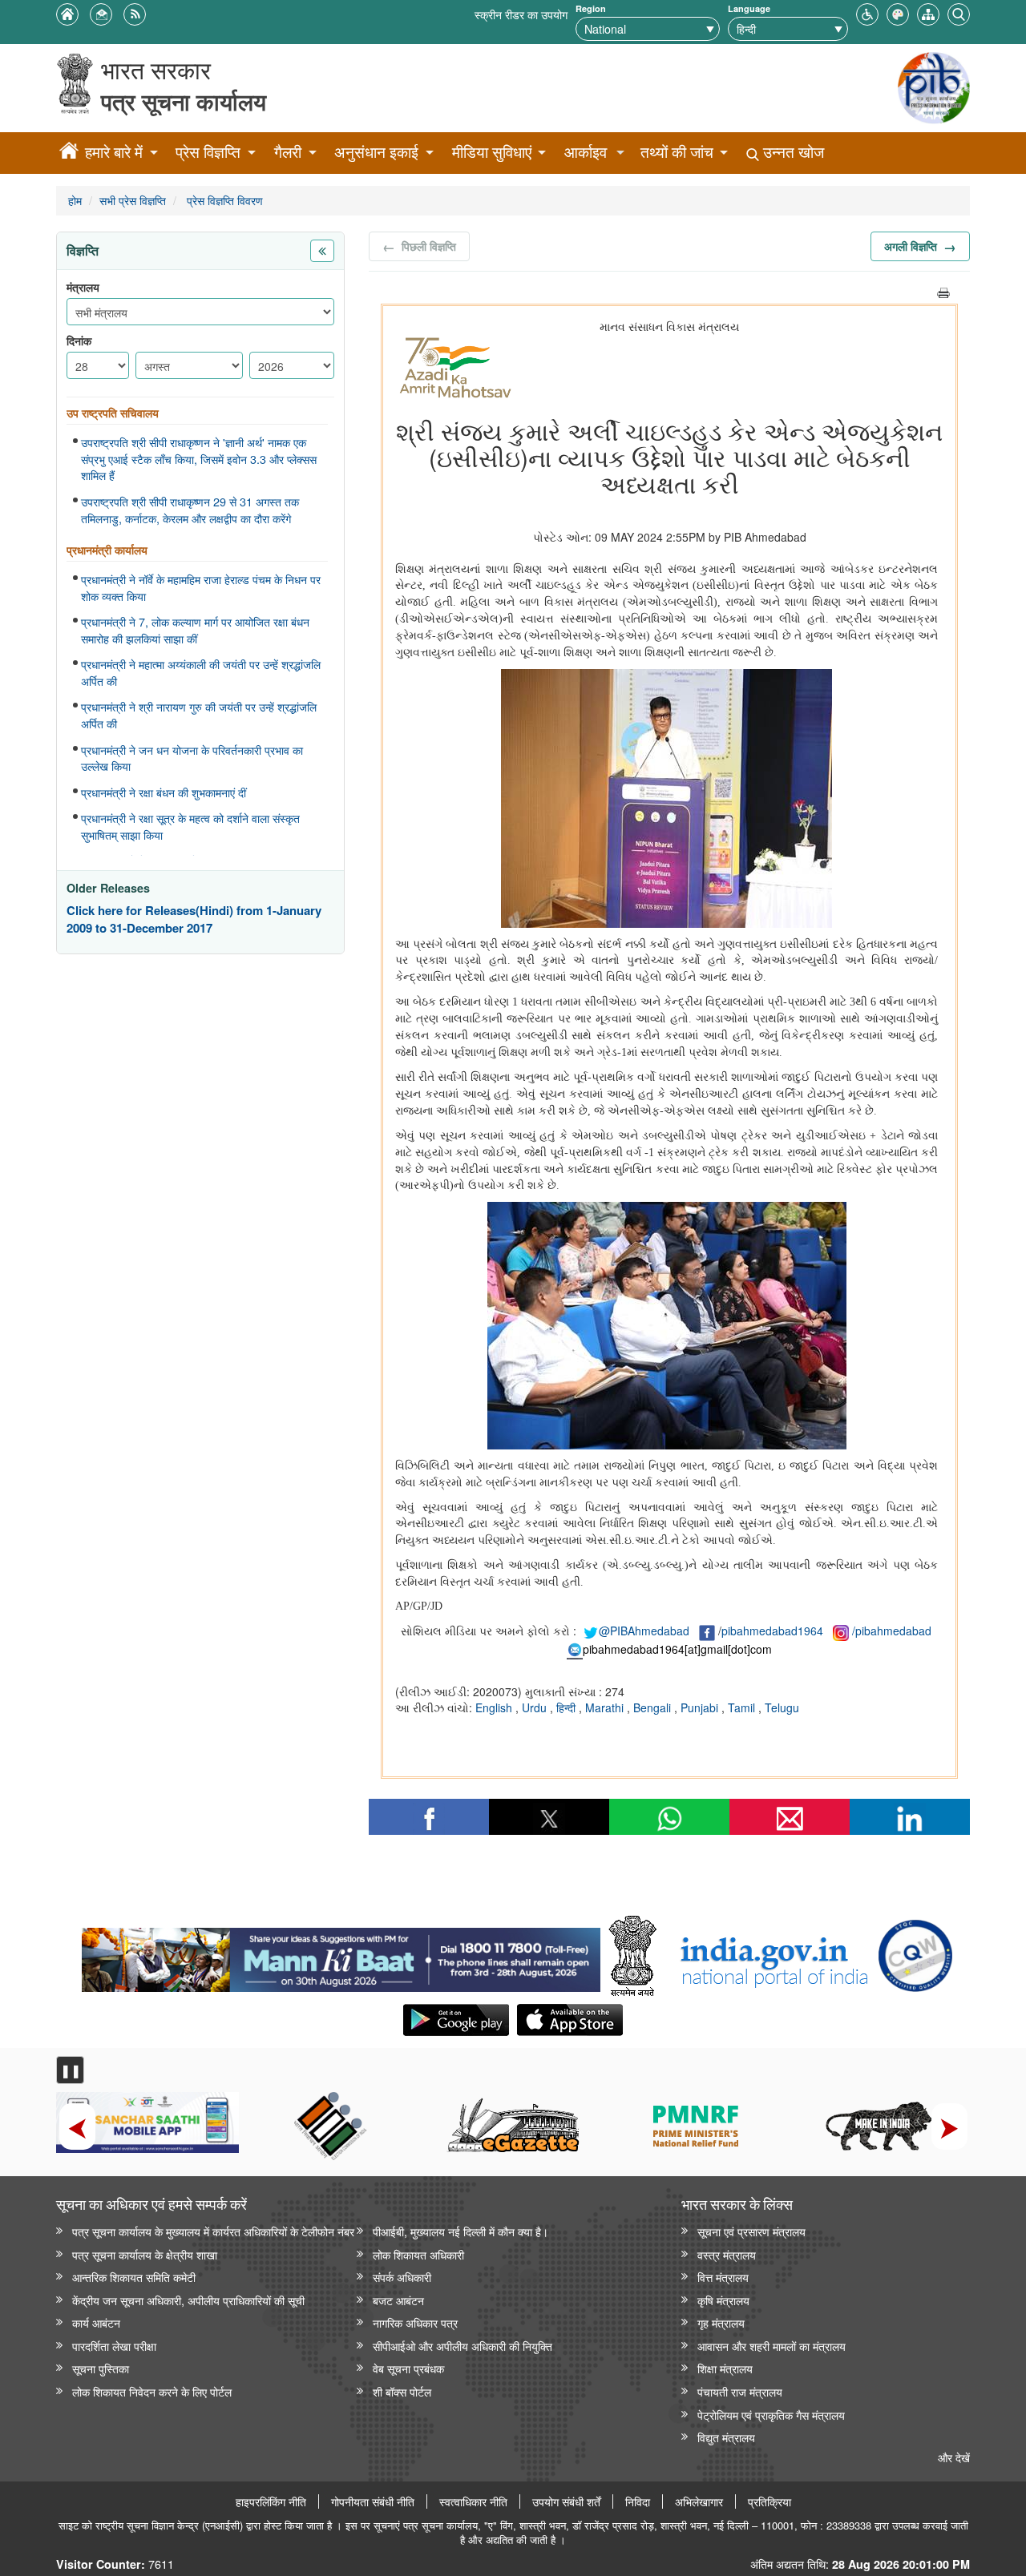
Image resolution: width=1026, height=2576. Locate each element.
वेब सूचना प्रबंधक (408, 2368)
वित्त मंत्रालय (723, 2277)
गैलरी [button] (288, 152)
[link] (341, 1956)
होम (75, 200)
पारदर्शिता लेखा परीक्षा (114, 2346)
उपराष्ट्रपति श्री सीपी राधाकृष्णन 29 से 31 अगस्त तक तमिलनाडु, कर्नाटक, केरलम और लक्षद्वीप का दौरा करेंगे (190, 510)
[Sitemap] (928, 12)
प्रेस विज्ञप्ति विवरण (223, 200)
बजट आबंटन (398, 2300)
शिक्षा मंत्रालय (725, 2368)
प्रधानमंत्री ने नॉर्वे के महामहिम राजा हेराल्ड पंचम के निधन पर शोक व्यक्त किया (201, 588)
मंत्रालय (83, 287)
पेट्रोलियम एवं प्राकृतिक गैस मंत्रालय (771, 2415)
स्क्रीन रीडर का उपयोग (521, 14)
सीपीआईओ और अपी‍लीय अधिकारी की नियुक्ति (463, 2346)
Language (749, 8)
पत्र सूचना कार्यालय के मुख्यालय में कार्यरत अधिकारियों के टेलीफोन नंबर (213, 2231)
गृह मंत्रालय (721, 2322)
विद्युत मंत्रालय (726, 2437)
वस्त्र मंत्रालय (727, 2254)
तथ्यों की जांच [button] (677, 152)
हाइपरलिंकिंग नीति (271, 2501)
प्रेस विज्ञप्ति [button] (208, 152)
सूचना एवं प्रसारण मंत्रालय (751, 2231)
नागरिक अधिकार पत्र (415, 2322)
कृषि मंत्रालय (723, 2300)
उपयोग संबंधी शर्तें (566, 2501)
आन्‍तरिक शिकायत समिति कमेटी (134, 2277)
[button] (867, 12)
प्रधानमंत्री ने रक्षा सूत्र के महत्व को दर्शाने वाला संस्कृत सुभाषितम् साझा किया (190, 826)
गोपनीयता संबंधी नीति (373, 2501)
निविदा (638, 2501)
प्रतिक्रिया (769, 2501)
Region (591, 8)
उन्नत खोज (792, 152)
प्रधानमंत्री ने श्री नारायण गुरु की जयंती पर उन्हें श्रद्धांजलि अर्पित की (199, 715)
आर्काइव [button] (586, 152)
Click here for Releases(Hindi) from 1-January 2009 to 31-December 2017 (194, 919)
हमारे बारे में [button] (114, 152)
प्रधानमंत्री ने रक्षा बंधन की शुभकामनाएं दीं (164, 792)
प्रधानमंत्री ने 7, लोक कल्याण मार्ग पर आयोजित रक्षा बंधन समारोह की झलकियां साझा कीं (195, 630)
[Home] (69, 153)
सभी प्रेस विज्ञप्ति (133, 200)
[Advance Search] (959, 12)
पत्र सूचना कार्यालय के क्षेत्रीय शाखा (145, 2254)
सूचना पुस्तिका (101, 2368)
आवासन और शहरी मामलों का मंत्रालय (772, 2346)
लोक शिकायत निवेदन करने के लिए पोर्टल (152, 2391)
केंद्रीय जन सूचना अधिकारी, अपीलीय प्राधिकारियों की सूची (188, 2300)
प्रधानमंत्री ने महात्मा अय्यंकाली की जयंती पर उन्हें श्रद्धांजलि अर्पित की (201, 673)
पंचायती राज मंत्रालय (740, 2391)
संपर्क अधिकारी (402, 2277)
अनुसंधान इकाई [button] (376, 152)
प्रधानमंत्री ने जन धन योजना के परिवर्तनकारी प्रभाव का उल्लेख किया (192, 758)
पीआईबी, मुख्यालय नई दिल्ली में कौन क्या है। (460, 2231)
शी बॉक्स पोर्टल (402, 2391)
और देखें (954, 2457)
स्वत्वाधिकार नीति (473, 2501)
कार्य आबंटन (96, 2322)
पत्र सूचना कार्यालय (184, 101)
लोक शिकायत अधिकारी (418, 2254)
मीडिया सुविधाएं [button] (492, 152)
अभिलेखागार (699, 2501)
